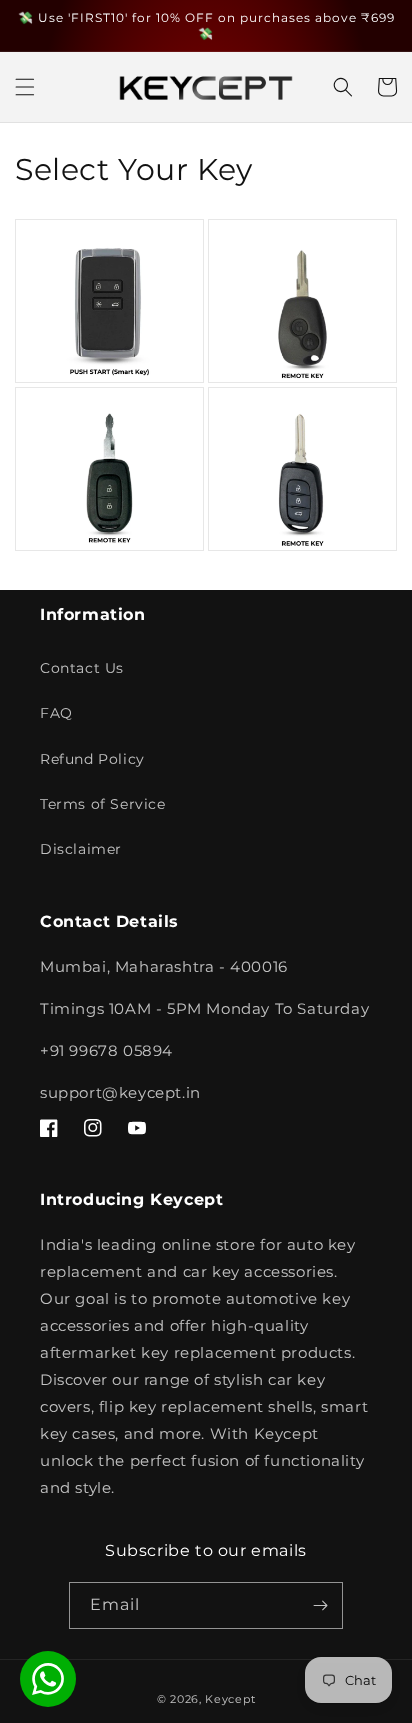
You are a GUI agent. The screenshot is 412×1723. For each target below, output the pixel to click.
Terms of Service (103, 804)
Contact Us (82, 668)
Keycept (230, 1699)
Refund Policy (92, 759)
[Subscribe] (320, 1605)
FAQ (56, 713)
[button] (25, 87)
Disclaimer (81, 849)
